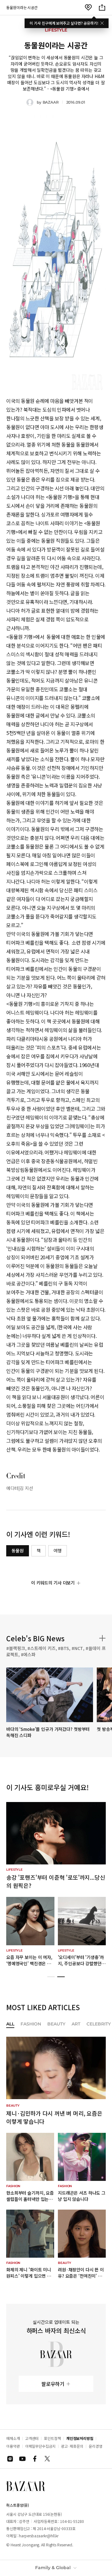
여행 (58, 1550)
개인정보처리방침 (80, 2438)
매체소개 (13, 2438)
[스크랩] (88, 7)
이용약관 (13, 2446)
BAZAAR (51, 102)
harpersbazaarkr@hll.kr (39, 2536)
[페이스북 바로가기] (35, 2459)
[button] (51, 1977)
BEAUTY (56, 2024)
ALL (10, 2024)
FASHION (31, 2024)
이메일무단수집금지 (40, 2446)
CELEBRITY (99, 2024)
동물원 (18, 1550)
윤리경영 (96, 2446)
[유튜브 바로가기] (22, 2459)
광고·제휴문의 (72, 2446)
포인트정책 (52, 2438)
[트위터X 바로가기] (47, 2459)
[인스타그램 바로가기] (10, 2459)
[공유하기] (102, 7)
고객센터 (32, 2438)
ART (76, 2024)
